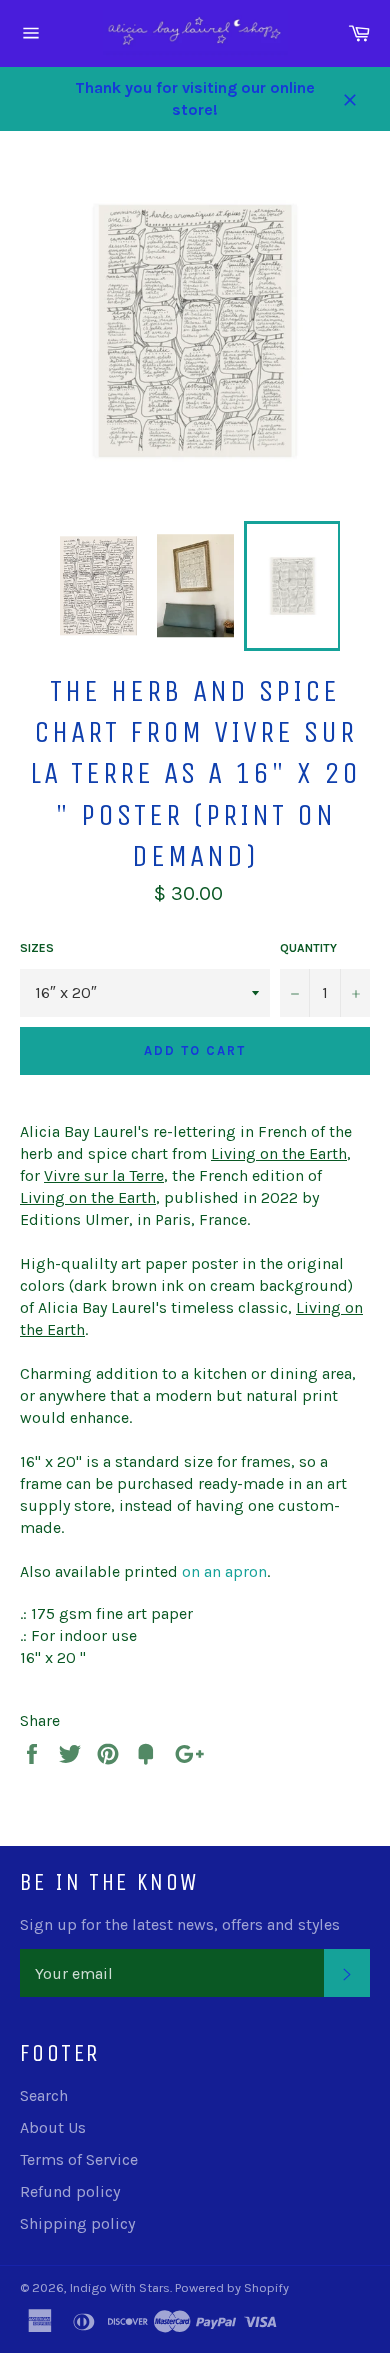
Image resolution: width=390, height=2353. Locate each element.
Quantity (308, 948)
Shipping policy (77, 2223)
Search (44, 2095)
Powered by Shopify (232, 2287)
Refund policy (70, 2191)
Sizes (37, 948)
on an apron (224, 1571)
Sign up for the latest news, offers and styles (180, 1924)
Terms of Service (79, 2159)
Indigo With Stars (120, 2287)
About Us (53, 2127)
